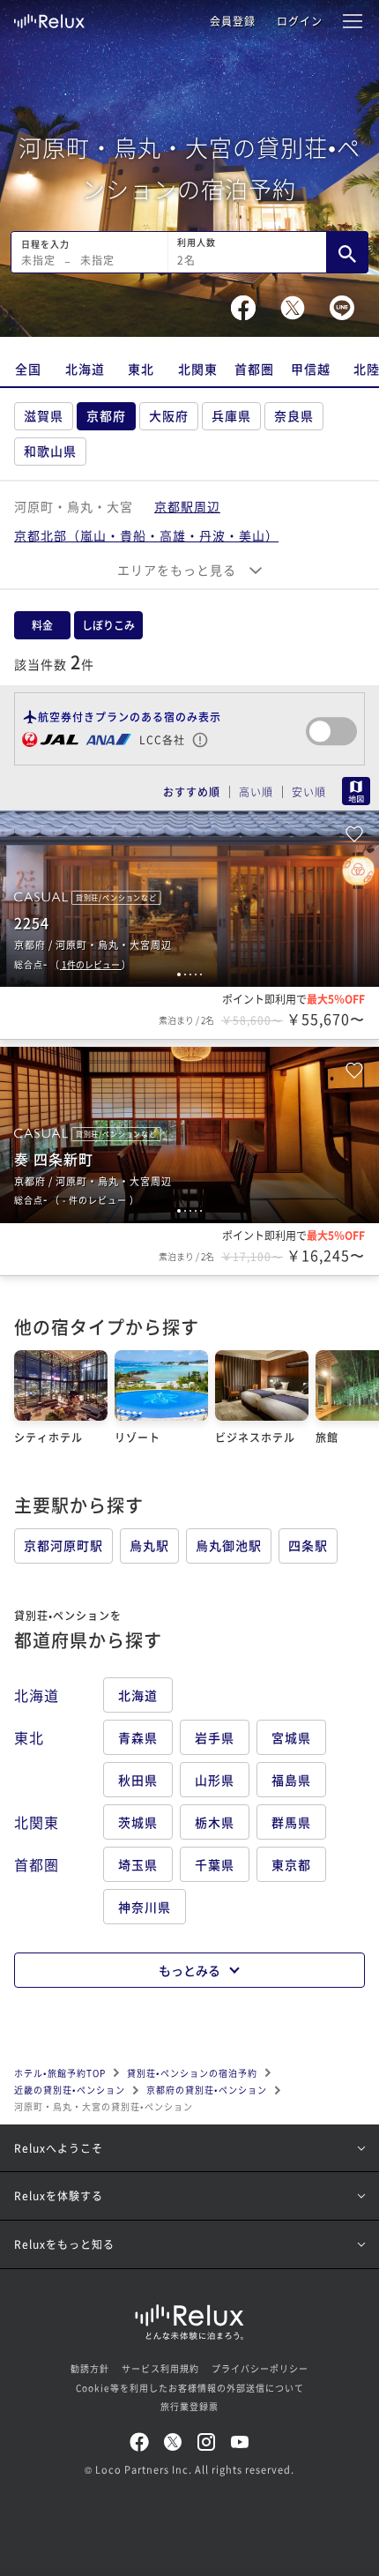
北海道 (85, 369)
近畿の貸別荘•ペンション (70, 2090)
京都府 (106, 415)
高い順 (256, 792)
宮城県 (291, 1737)
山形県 (215, 1780)
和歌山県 (50, 451)
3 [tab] (190, 974)
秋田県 (138, 1780)
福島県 (291, 1780)
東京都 (291, 1864)
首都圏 (254, 369)
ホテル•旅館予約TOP (60, 2073)
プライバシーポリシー (260, 2368)
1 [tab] (179, 974)
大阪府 (169, 415)
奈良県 (294, 415)
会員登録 (233, 21)
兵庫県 (231, 415)
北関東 (198, 369)
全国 (28, 369)
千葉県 (215, 1864)
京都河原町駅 (63, 1545)
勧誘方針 (90, 2368)
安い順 (309, 792)
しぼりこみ (108, 625)
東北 (141, 369)
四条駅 (308, 1545)
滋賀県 (44, 415)
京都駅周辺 (187, 506)
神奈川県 (145, 1907)
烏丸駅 (149, 1545)
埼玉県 (138, 1864)
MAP (356, 791)
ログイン (300, 21)
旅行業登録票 (189, 2406)
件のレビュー (92, 964)
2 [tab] (185, 974)
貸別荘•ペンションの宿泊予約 (192, 2073)
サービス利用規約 (160, 2368)
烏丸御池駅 (229, 1545)
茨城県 (138, 1822)
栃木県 (215, 1822)
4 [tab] (196, 974)
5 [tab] (201, 974)
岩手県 (215, 1737)
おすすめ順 (192, 792)
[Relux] (49, 17)
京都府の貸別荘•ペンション (207, 2090)
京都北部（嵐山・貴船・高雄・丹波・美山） (146, 535)
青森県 (138, 1737)
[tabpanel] (189, 899)
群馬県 (291, 1822)
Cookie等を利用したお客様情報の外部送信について (190, 2388)
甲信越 (311, 369)
